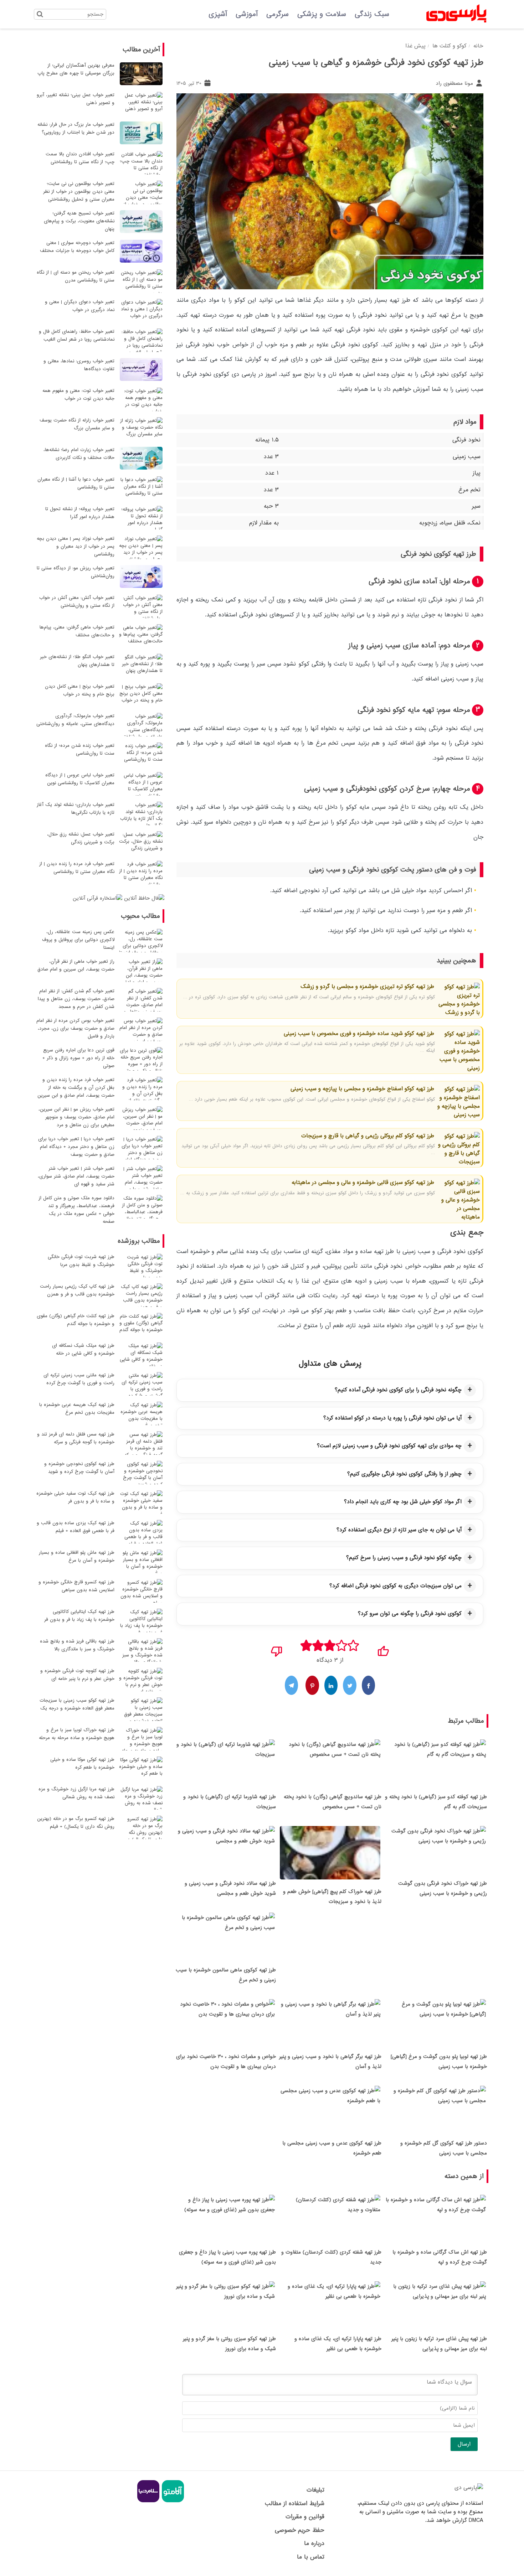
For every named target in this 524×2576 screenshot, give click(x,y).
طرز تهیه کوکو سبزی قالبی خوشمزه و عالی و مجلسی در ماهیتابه (363, 1183)
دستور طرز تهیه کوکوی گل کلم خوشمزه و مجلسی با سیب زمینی (444, 2148)
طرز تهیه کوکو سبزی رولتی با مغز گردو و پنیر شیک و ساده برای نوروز (229, 2344)
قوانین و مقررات (305, 2517)
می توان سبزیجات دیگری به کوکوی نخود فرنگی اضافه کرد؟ (395, 1586)
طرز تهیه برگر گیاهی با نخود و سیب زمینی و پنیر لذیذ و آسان (330, 2062)
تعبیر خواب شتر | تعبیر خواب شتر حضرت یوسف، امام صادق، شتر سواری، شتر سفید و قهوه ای (76, 1176)
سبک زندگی (372, 14)
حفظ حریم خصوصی (299, 2530)
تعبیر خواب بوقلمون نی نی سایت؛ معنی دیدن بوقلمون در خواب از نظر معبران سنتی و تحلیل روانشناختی (79, 192)
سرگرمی (278, 14)
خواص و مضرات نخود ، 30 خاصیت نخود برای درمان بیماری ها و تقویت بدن (226, 2062)
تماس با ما (310, 2557)
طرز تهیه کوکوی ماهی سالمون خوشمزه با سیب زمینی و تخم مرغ (226, 1975)
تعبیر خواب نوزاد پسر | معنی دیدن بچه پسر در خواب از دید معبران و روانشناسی (76, 546)
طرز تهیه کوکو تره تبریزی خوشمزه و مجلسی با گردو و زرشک (367, 987)
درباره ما (314, 2543)
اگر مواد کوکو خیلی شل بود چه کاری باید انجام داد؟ (403, 1502)
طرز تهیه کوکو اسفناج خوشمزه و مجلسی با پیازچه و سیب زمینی (362, 1089)
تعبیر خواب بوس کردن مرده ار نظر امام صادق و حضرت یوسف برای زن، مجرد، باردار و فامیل (75, 1028)
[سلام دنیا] (148, 2501)
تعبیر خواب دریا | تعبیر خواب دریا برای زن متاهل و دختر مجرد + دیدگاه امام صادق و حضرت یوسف (76, 1147)
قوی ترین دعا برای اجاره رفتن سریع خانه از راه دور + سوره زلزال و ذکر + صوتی (78, 1058)
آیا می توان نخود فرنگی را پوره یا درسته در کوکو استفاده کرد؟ (392, 1418)
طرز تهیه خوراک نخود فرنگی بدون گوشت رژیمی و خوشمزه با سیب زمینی (443, 1888)
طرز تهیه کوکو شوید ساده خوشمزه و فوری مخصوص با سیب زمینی (359, 1034)
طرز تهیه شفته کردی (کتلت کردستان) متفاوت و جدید (331, 2257)
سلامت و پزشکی (322, 14)
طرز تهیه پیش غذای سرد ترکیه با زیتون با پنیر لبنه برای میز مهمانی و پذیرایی (439, 2344)
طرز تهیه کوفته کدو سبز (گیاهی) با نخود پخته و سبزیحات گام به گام (436, 1802)
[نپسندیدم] (277, 1649)
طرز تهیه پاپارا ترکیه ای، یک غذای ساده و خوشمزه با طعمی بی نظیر (338, 2344)
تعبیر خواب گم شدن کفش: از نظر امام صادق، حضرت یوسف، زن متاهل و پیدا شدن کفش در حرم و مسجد (76, 999)
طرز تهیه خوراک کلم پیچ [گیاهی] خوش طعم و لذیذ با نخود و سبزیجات (332, 1897)
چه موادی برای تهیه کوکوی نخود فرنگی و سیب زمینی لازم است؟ (389, 1446)
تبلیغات (315, 2490)
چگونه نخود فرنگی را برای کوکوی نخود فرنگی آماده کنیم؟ (398, 1390)
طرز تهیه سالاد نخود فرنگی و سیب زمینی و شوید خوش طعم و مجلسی (230, 1888)
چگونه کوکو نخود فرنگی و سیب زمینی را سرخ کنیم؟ (404, 1558)
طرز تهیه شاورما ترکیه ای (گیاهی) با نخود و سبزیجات (230, 1802)
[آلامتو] (172, 2501)
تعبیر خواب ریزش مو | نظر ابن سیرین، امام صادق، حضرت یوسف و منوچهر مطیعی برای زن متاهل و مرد (76, 1117)
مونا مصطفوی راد (455, 83)
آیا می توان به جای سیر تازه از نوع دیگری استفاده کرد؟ (399, 1530)
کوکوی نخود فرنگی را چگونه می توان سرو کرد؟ (410, 1614)
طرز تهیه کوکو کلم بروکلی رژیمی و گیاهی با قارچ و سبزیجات (368, 1136)
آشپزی (218, 14)
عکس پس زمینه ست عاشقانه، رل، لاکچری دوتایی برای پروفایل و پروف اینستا (78, 940)
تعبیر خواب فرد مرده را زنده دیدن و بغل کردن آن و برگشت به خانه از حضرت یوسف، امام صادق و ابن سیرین (76, 1088)
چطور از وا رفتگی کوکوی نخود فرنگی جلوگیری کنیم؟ (404, 1474)
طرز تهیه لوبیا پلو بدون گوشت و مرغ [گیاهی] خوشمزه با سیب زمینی (439, 2062)
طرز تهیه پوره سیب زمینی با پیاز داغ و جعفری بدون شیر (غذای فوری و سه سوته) (227, 2257)
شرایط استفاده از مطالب (294, 2503)
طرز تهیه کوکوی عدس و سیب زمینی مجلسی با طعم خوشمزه (332, 2148)
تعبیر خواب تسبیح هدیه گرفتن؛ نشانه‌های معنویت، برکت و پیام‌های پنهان (79, 221)
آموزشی (247, 14)
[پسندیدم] (383, 1649)
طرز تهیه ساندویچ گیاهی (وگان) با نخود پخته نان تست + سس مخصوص (333, 1802)
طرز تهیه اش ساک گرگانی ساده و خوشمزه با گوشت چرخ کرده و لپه (440, 2257)
